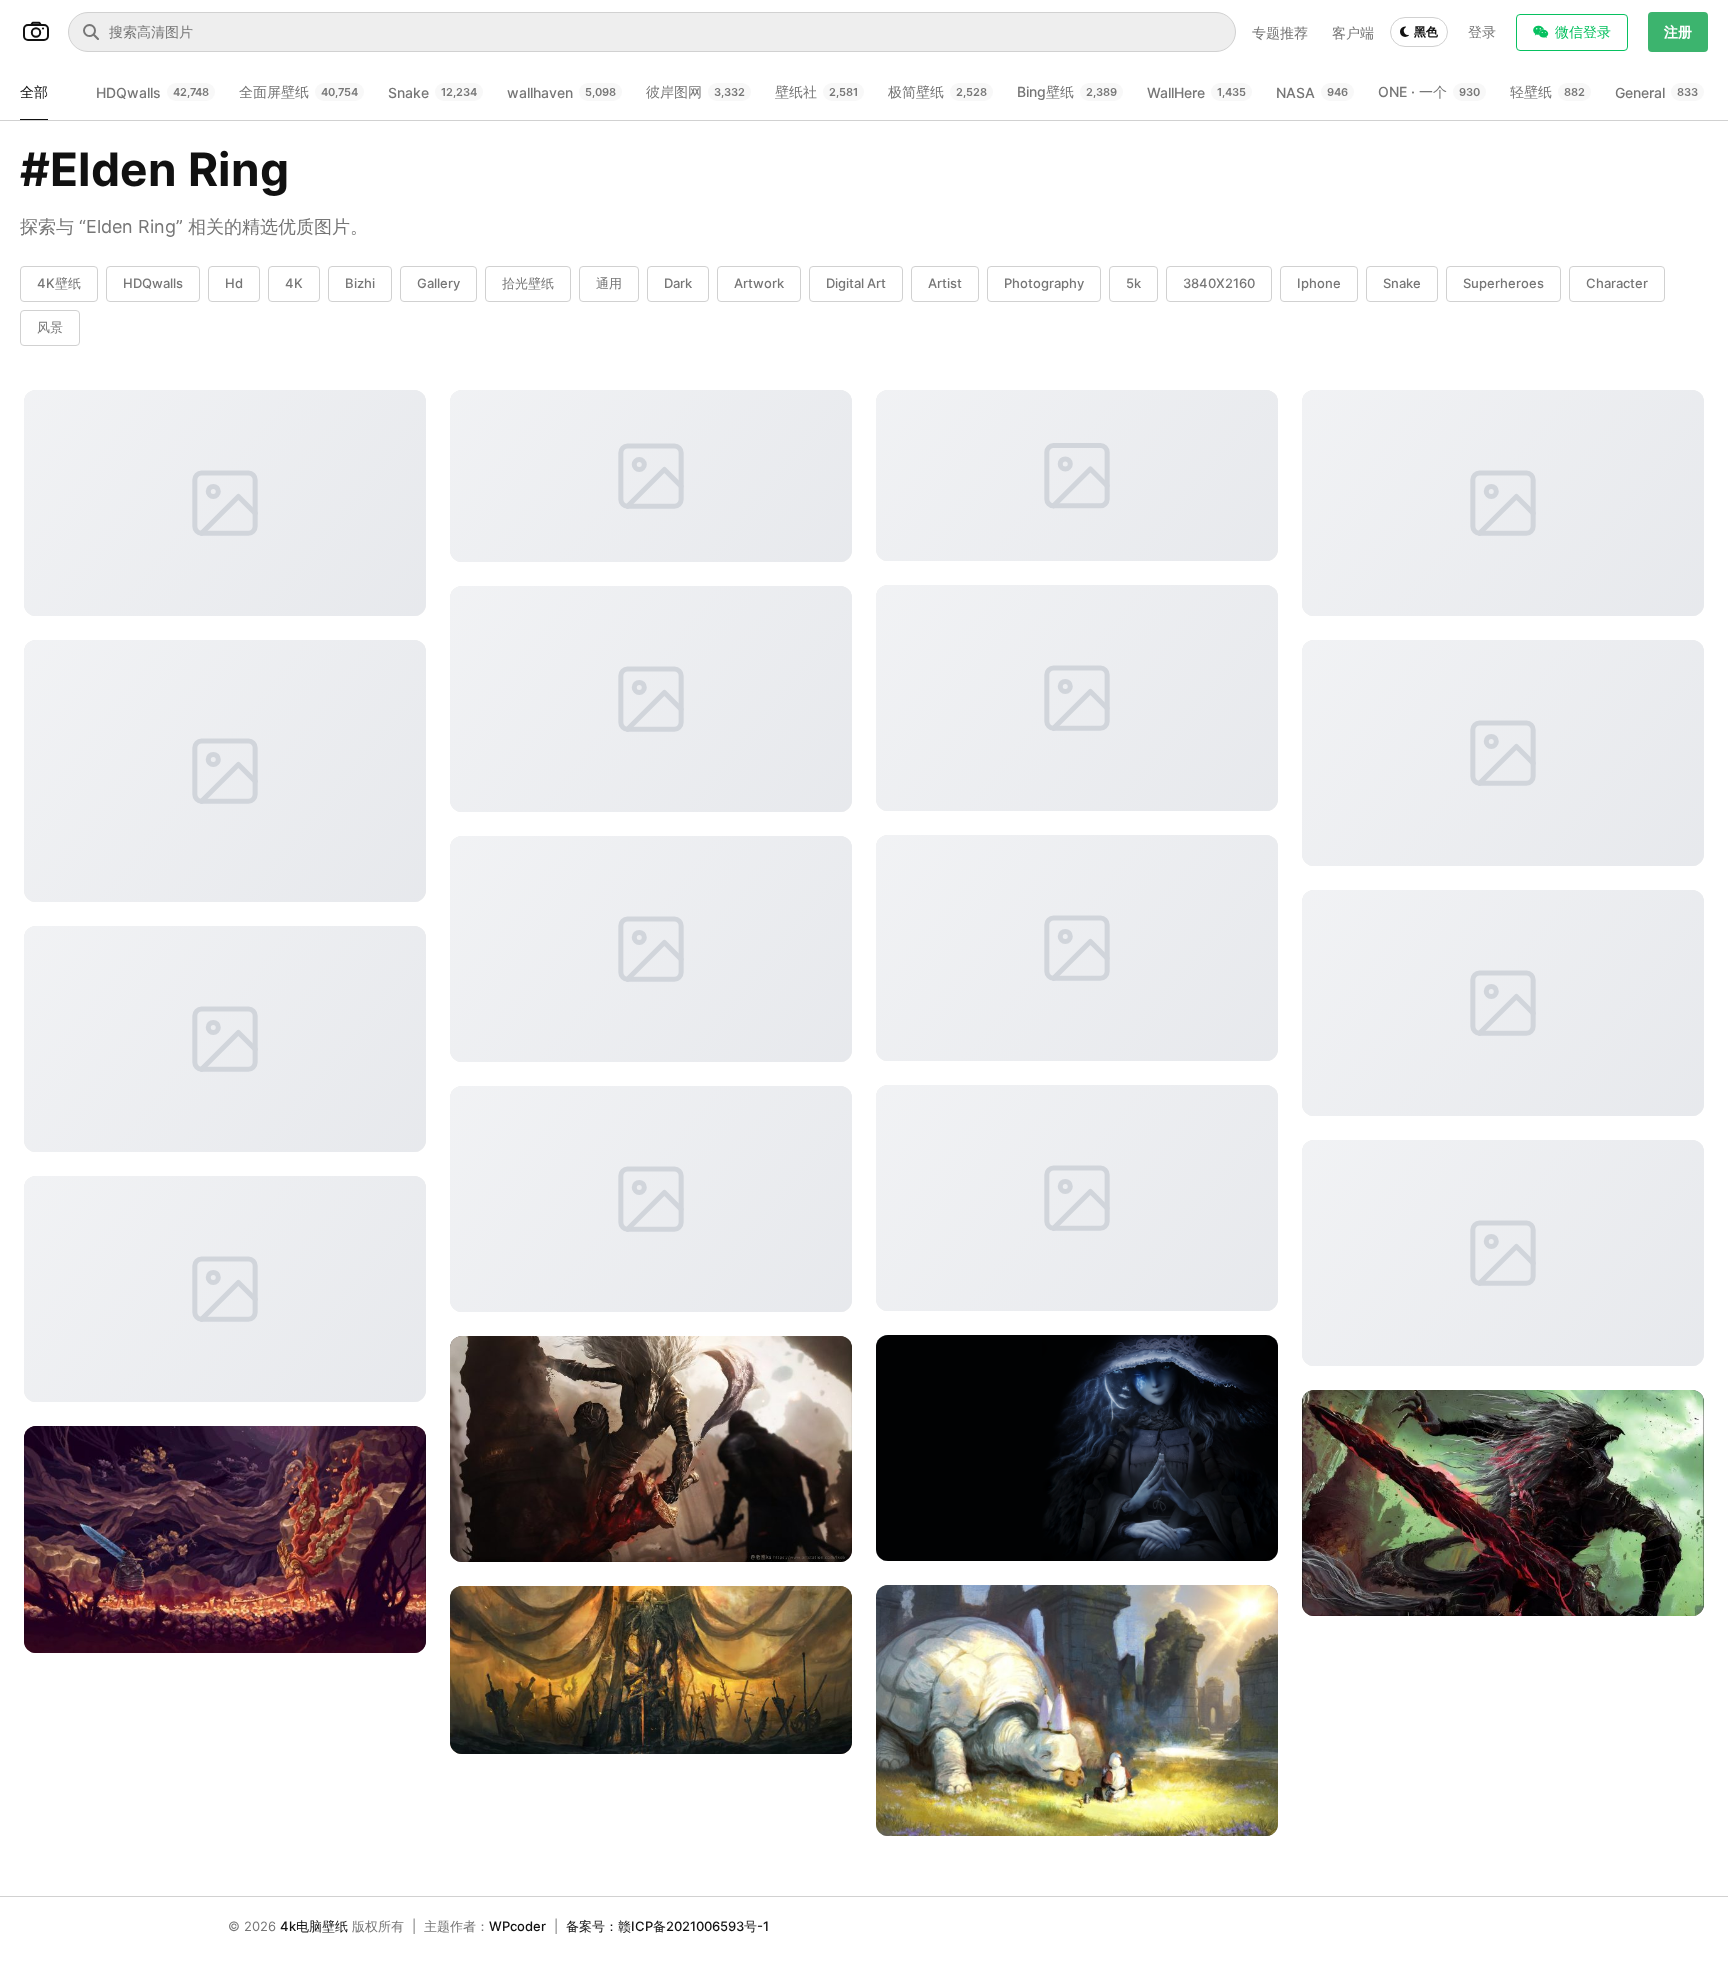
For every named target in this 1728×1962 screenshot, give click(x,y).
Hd (234, 283)
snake (1402, 283)
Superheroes (1503, 283)
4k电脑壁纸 (314, 1926)
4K (294, 283)
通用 (609, 283)
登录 (1482, 31)
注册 (1678, 31)
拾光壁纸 (528, 283)
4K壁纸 (59, 283)
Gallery (438, 283)
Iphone (1319, 283)
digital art (856, 283)
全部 (34, 91)
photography (1044, 283)
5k (1133, 283)
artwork (759, 283)
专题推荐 (1280, 32)
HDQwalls (153, 283)
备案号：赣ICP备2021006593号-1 (667, 1926)
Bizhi (360, 283)
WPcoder (517, 1926)
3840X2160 (1219, 283)
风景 (50, 327)
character (1617, 283)
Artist (945, 283)
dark (678, 283)
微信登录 (1583, 31)
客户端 (1353, 32)
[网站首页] (36, 32)
